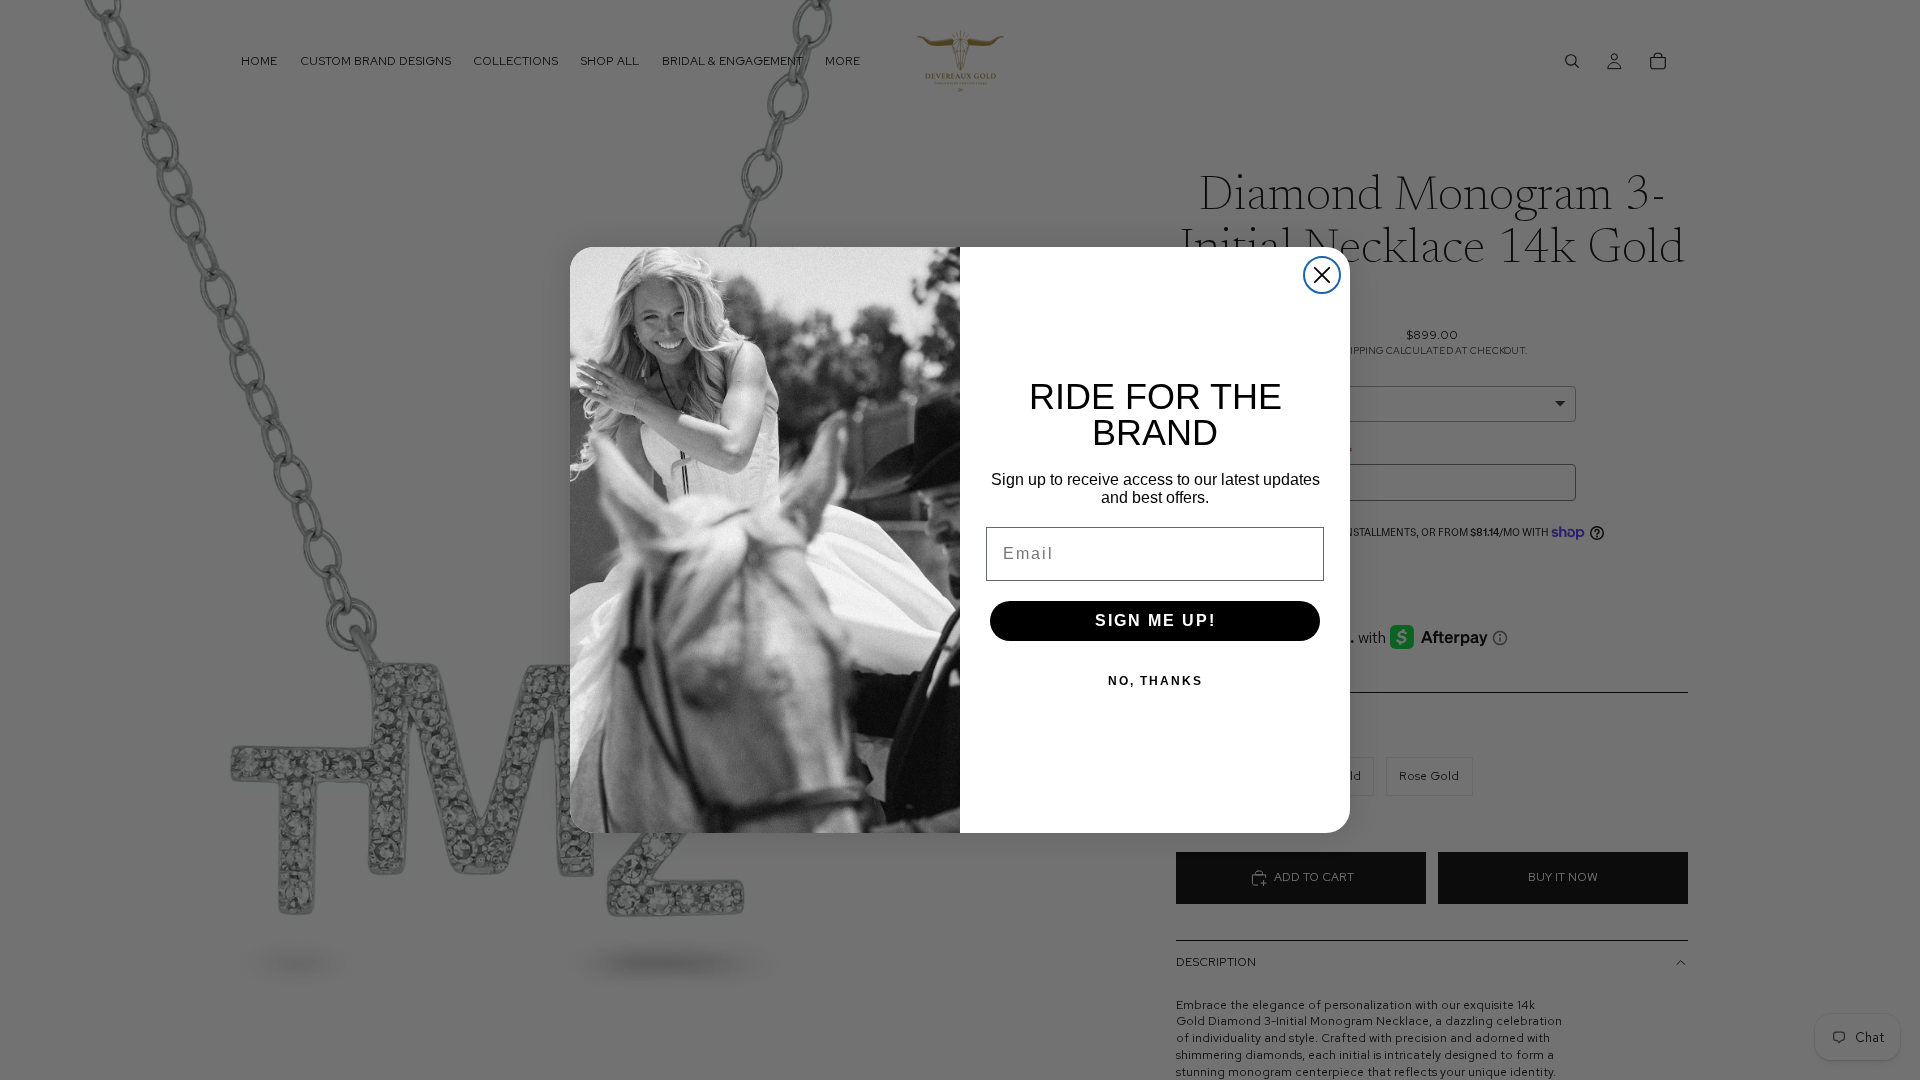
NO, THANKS (1155, 681)
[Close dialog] (1322, 275)
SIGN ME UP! (1155, 620)
